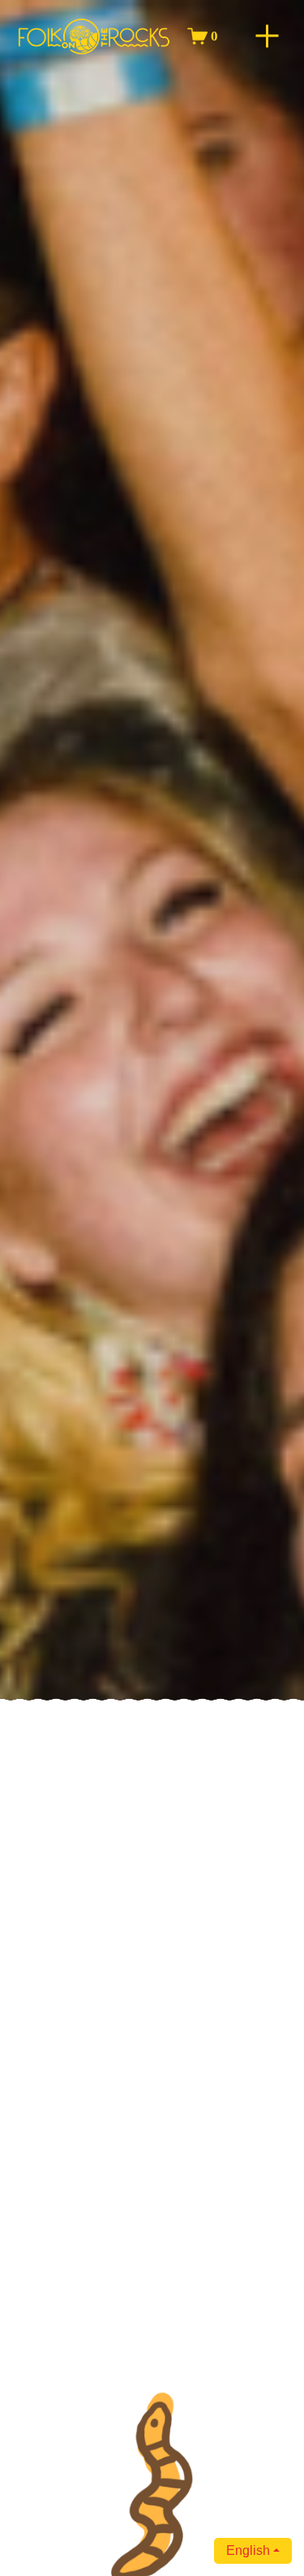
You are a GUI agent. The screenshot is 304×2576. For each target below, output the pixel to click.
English (248, 2550)
